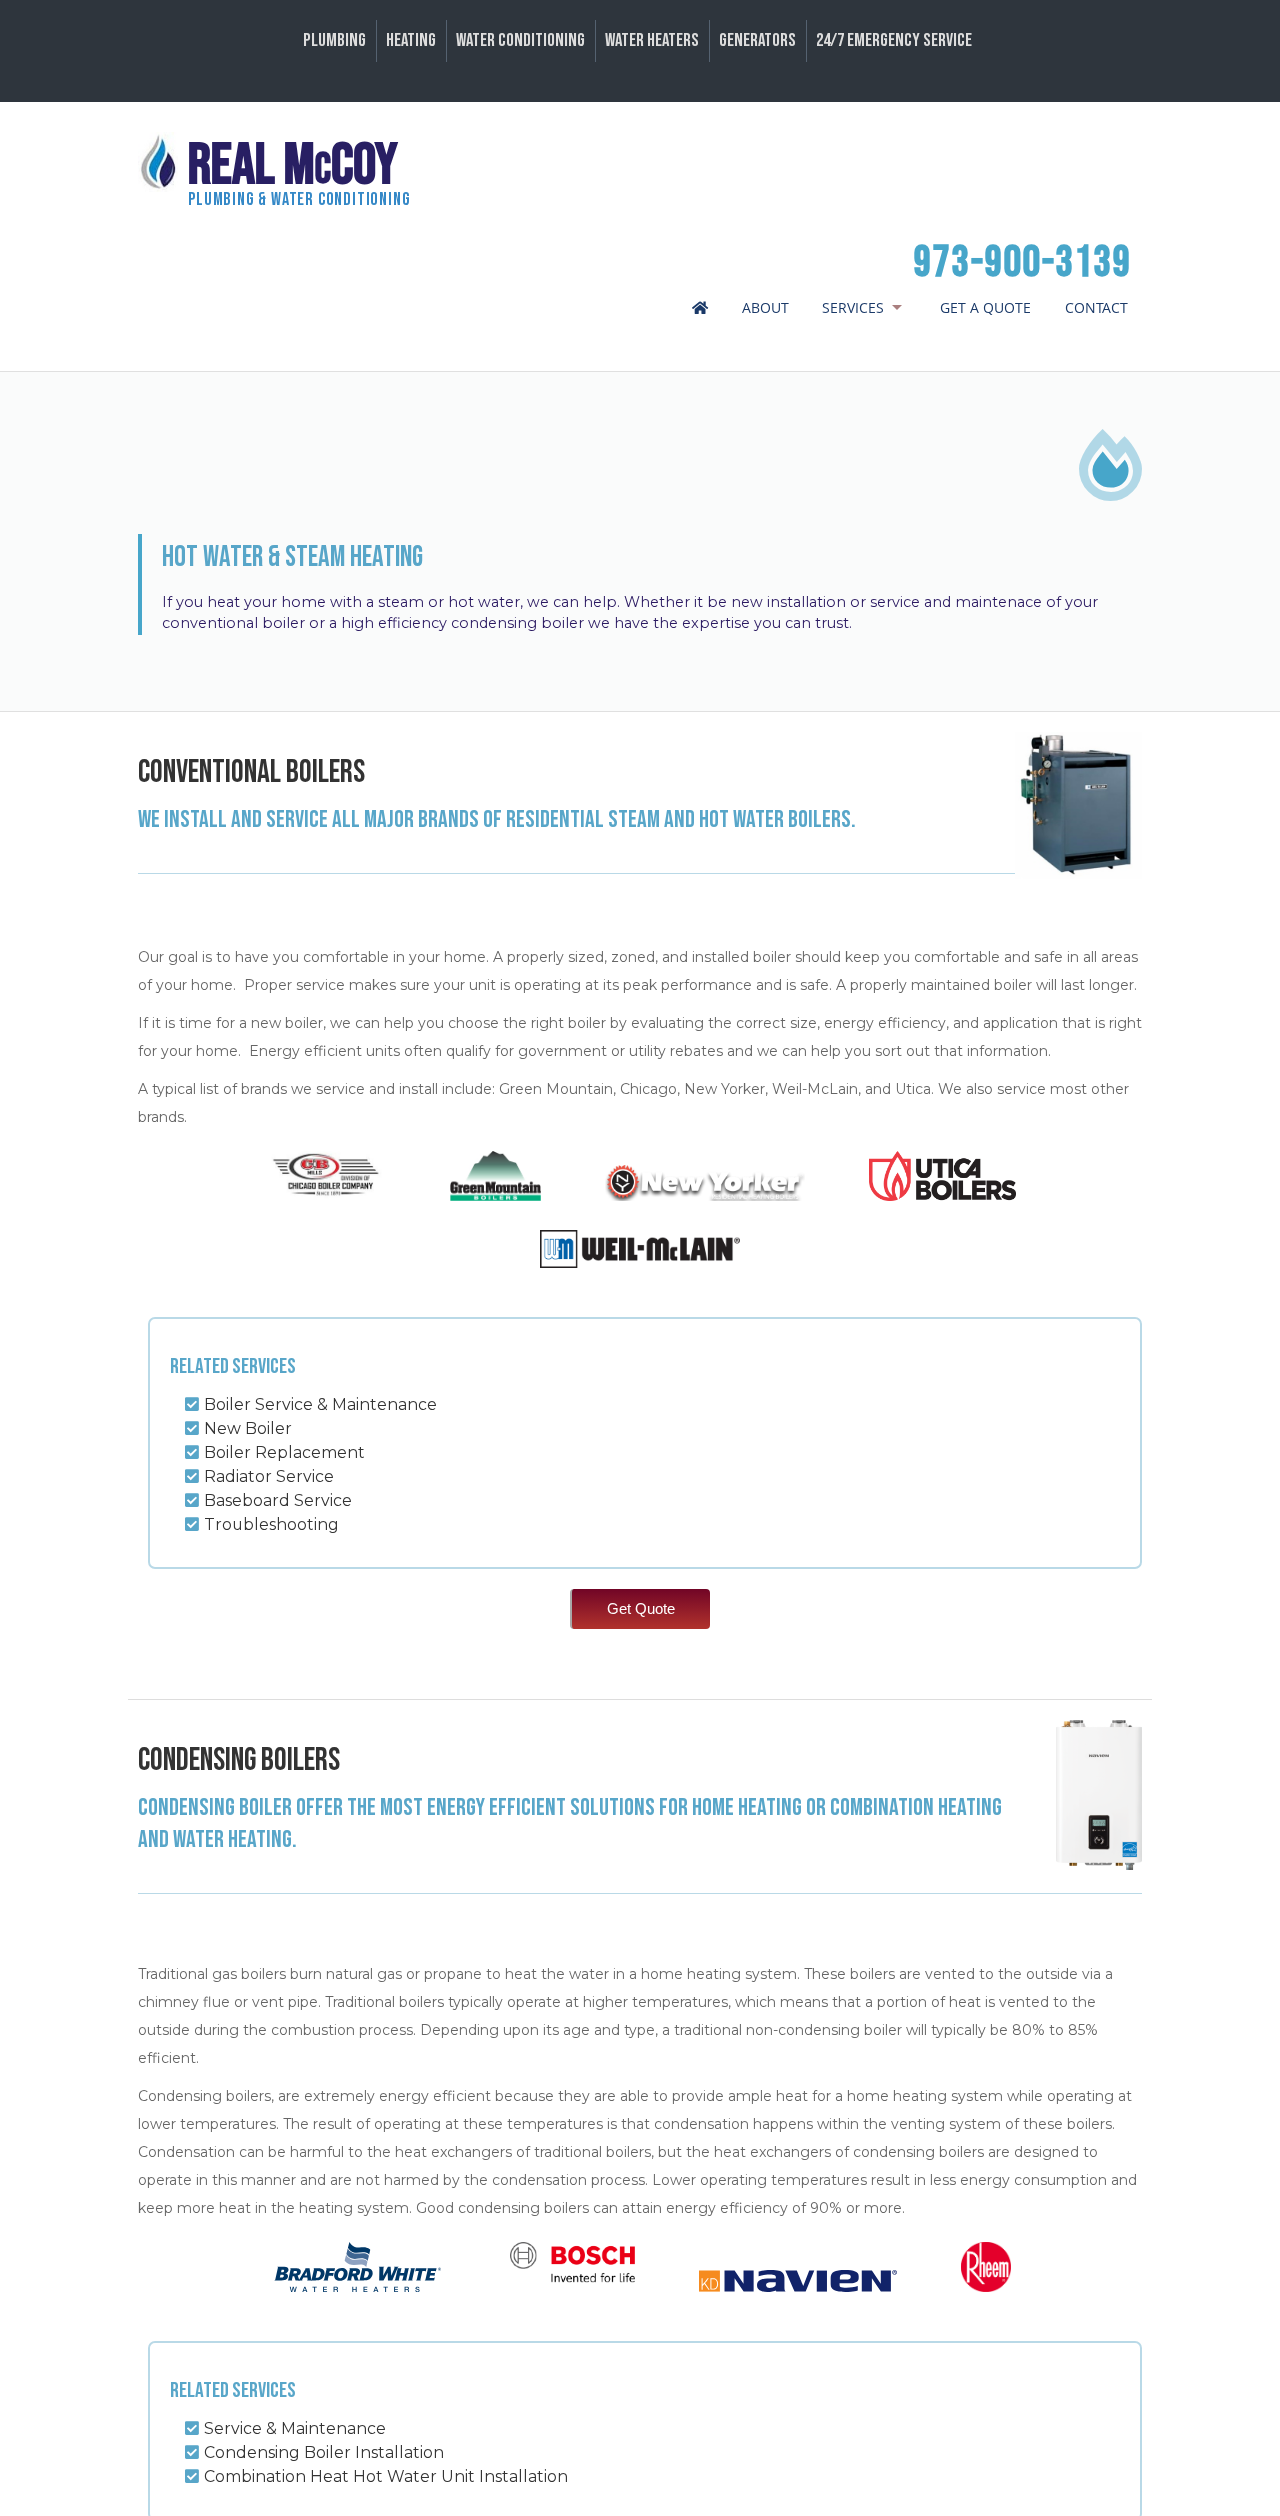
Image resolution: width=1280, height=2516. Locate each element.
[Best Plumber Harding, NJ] (694, 308)
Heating (411, 40)
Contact (1096, 307)
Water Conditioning (520, 40)
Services (853, 307)
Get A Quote (985, 307)
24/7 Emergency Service (894, 40)
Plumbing (334, 40)
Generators (757, 40)
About (765, 307)
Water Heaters (652, 40)
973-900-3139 (1023, 263)
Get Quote (641, 1608)
